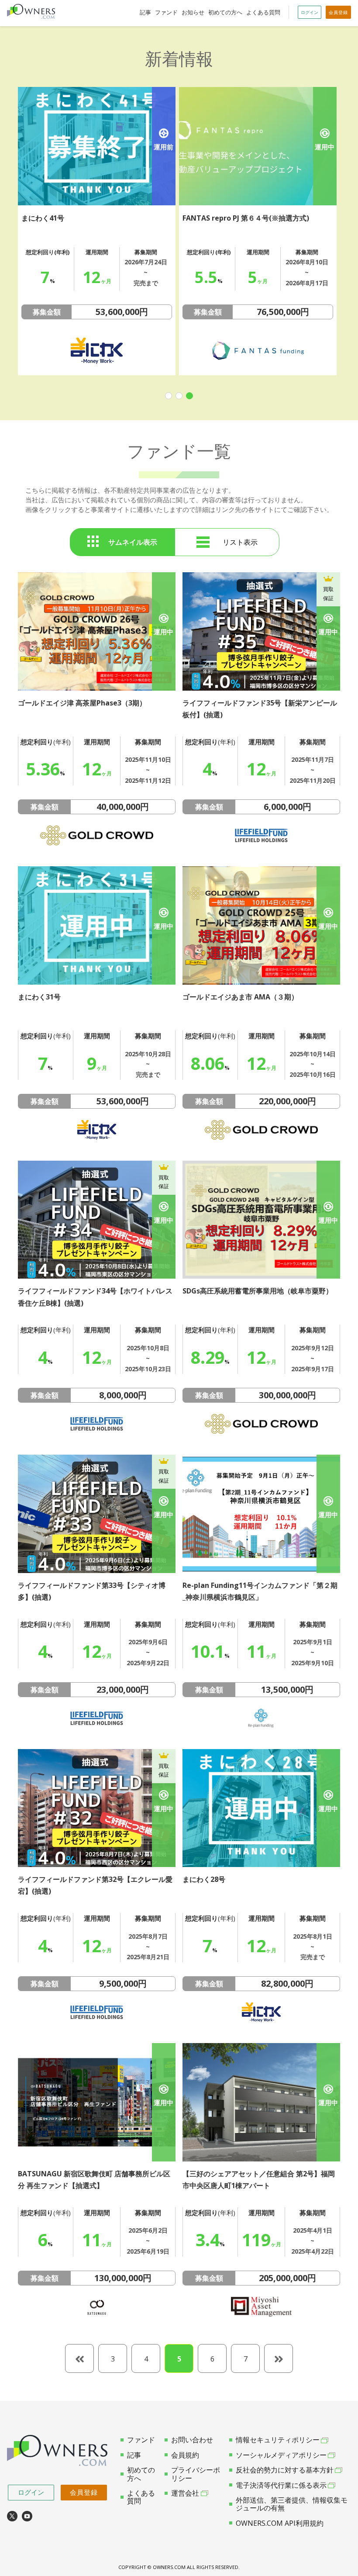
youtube (27, 2516)
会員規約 (185, 2455)
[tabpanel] (97, 231)
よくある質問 (263, 12)
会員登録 (84, 2492)
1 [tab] (169, 396)
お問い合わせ (192, 2440)
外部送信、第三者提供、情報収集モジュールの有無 (292, 2504)
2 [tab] (179, 396)
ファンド (166, 12)
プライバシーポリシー (196, 2474)
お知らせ (193, 12)
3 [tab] (189, 396)
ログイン (31, 2492)
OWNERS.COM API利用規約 (280, 2523)
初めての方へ (225, 12)
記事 (145, 12)
